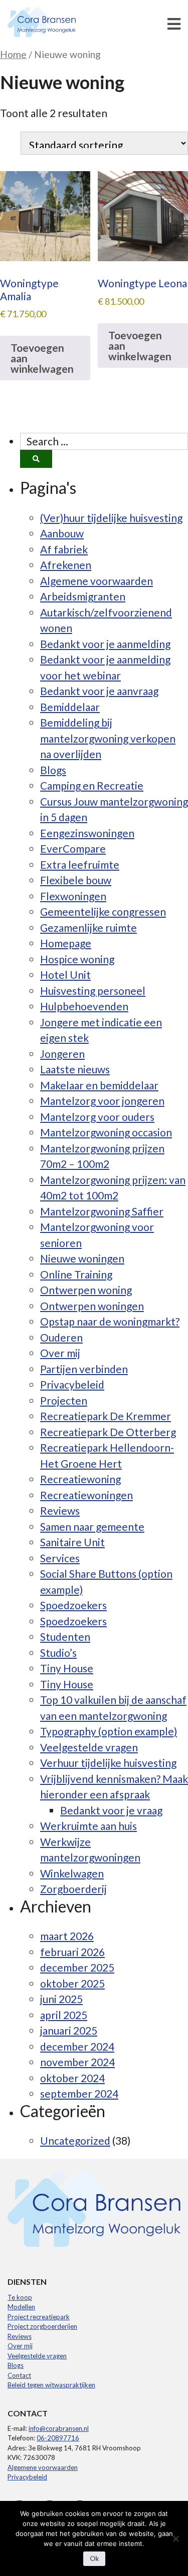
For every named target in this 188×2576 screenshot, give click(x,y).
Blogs (53, 770)
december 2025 (77, 1967)
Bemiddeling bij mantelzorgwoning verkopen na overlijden (108, 738)
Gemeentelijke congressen (103, 911)
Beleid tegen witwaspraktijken (51, 2385)
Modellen (21, 2307)
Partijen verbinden (84, 1369)
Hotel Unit (65, 975)
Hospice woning (77, 959)
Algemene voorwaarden (97, 581)
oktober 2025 (72, 1983)
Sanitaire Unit (72, 1542)
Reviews (60, 1510)
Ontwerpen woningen (92, 1306)
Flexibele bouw (76, 880)
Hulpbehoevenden (84, 1006)
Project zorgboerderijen (42, 2326)
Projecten (64, 1400)
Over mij (60, 1353)
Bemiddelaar (70, 707)
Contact (19, 2375)
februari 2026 (72, 1952)
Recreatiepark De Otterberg (108, 1432)
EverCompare (73, 848)
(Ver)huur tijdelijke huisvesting (111, 518)
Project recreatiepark (39, 2317)
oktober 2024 (72, 2078)
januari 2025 (69, 2030)
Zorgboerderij (73, 1889)
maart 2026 (67, 1936)
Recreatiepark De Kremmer (106, 1416)
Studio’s (58, 1653)
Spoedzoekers (73, 1605)
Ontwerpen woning (86, 1290)
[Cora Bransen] (58, 23)
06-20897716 (58, 2438)
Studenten (65, 1637)
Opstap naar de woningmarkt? (110, 1321)
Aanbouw (62, 533)
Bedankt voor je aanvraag (99, 691)
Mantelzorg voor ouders (97, 1117)
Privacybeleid (72, 1384)
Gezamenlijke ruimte (88, 927)
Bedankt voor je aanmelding (105, 644)
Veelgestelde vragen (89, 1747)
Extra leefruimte (80, 864)
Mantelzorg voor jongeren (102, 1101)
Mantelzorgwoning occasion (106, 1132)
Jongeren (62, 1054)
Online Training (76, 1274)
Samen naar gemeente (92, 1526)
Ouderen (61, 1337)
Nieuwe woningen (82, 1258)
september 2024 (79, 2093)
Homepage (66, 943)
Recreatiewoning (80, 1479)
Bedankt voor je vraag (111, 1810)
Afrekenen (66, 565)
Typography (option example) (109, 1731)
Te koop (20, 2297)
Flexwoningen (73, 896)
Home (13, 54)
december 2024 (77, 2046)
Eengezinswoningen (87, 833)
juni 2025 (61, 1999)
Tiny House (67, 1668)
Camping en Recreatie (92, 785)
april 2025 (64, 2015)
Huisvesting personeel (93, 991)
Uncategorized (75, 2140)
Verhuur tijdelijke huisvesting (108, 1763)
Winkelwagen (72, 1873)
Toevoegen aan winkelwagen (42, 358)
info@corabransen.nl (59, 2428)
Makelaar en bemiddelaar (99, 1085)
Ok (94, 2558)
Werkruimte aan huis (88, 1826)
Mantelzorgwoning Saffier (102, 1211)
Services (60, 1558)
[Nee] (175, 2538)
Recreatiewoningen (86, 1495)
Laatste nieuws (75, 1069)
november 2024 (77, 2062)
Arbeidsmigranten (83, 596)
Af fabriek (64, 549)
